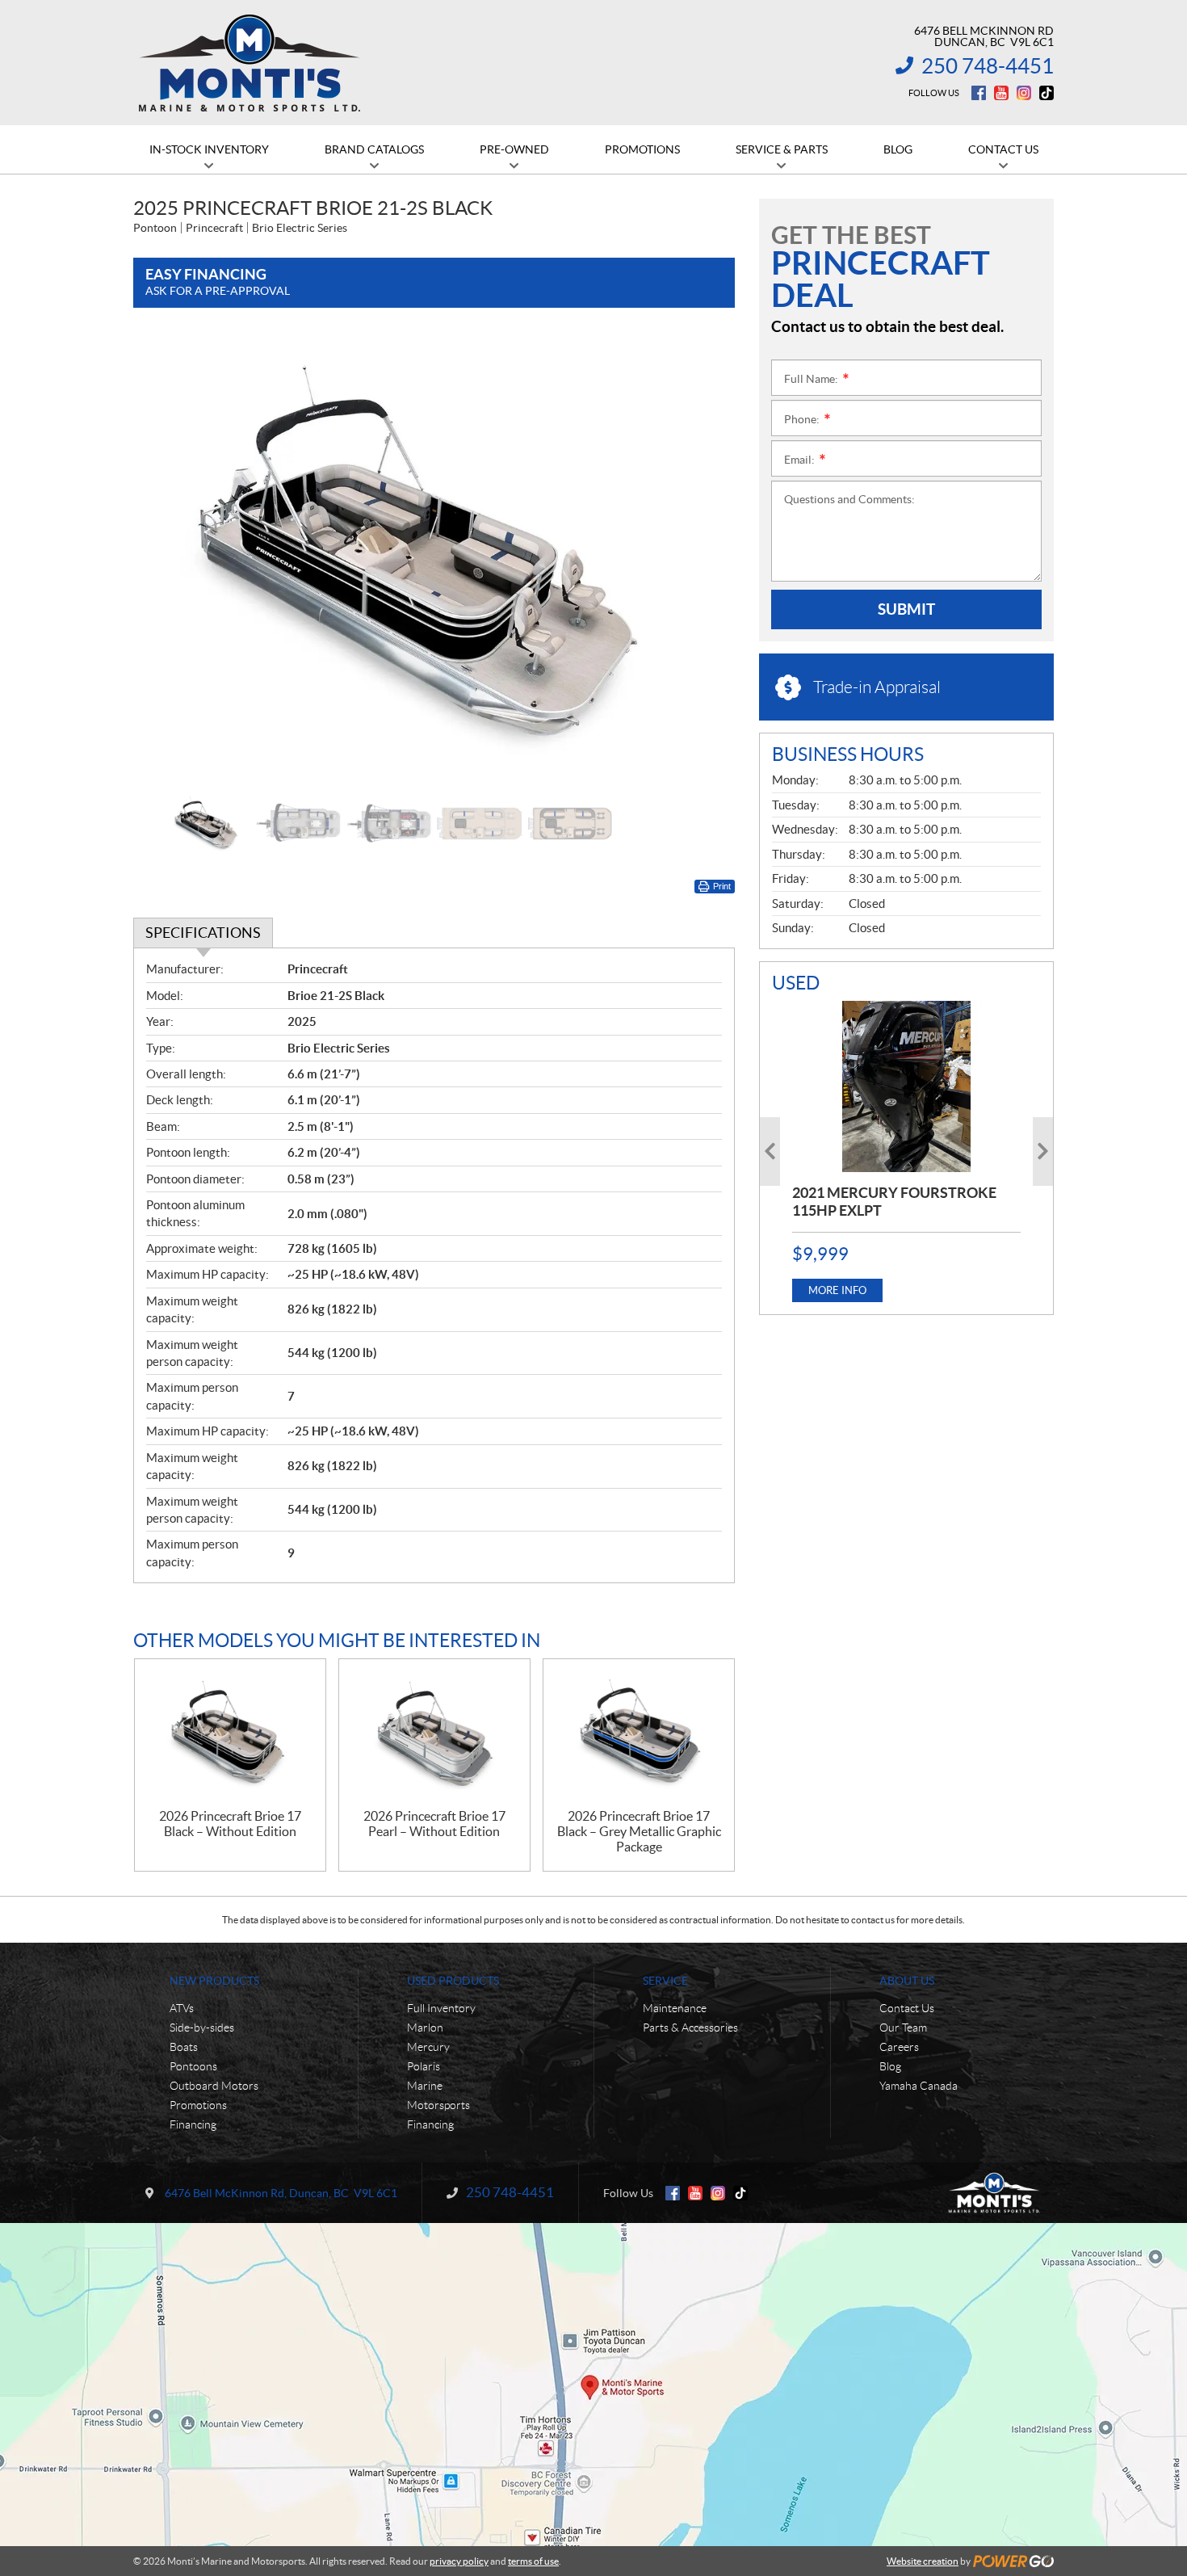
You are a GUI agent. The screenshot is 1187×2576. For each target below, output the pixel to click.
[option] (434, 558)
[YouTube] (1001, 93)
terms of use (533, 2561)
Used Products (453, 1981)
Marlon (425, 2028)
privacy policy (459, 2561)
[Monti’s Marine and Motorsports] (249, 63)
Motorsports (438, 2105)
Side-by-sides (202, 2028)
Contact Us (907, 2008)
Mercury (428, 2047)
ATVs (182, 2008)
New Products (214, 1981)
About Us (907, 1981)
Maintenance (675, 2008)
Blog (890, 2066)
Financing (193, 2124)
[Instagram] (1024, 93)
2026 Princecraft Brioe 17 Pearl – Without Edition (434, 1824)
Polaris (424, 2066)
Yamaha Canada (919, 2086)
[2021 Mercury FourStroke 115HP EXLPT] (906, 1086)
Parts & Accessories (690, 2028)
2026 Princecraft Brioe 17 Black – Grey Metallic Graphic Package (639, 1831)
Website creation (923, 2561)
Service (665, 1981)
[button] (166, 557)
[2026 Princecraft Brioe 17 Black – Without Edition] (230, 1734)
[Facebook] (979, 93)
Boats (184, 2047)
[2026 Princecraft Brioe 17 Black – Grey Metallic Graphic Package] (639, 1734)
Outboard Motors (214, 2086)
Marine (425, 2086)
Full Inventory (441, 2008)
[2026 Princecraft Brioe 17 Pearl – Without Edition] (434, 1734)
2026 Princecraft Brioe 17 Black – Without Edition (230, 1824)
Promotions (198, 2105)
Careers (899, 2047)
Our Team (903, 2028)
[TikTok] (1046, 93)
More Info (837, 1290)
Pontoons (193, 2066)
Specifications (203, 933)
